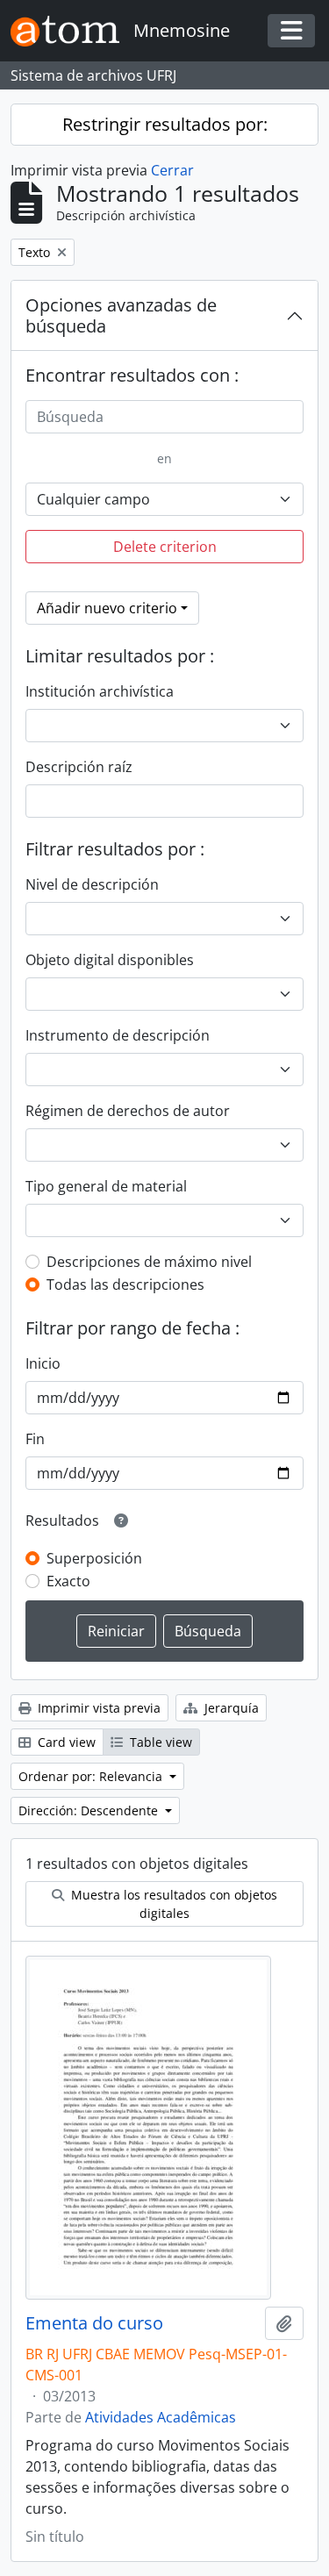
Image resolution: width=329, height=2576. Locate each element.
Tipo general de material (106, 1186)
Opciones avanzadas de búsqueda (121, 315)
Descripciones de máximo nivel (149, 1262)
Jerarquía (230, 1708)
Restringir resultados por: (165, 124)
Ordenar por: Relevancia (92, 1776)
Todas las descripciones (125, 1284)
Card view (65, 1742)
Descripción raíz (79, 767)
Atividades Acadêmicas (161, 2417)
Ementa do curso (94, 2323)
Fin (35, 1439)
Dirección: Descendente (90, 1810)
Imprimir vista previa (97, 1708)
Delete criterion (165, 547)
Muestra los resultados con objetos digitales (172, 1904)
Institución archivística (100, 691)
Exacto (68, 1581)
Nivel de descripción (92, 884)
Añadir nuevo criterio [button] (107, 608)
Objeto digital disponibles (110, 960)
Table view (159, 1742)
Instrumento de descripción (118, 1035)
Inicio (43, 1363)
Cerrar (172, 170)
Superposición (94, 1558)
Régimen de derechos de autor (128, 1111)
